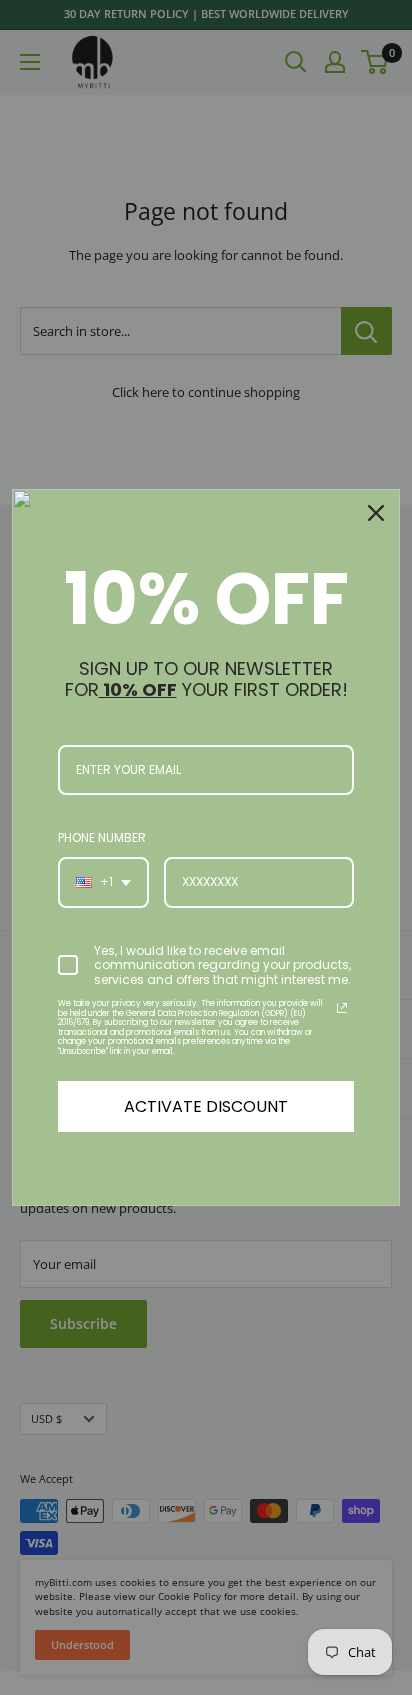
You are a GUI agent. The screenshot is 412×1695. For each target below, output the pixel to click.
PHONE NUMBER (102, 837)
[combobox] (103, 882)
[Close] (376, 513)
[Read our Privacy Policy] (342, 1008)
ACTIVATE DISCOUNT (206, 1106)
